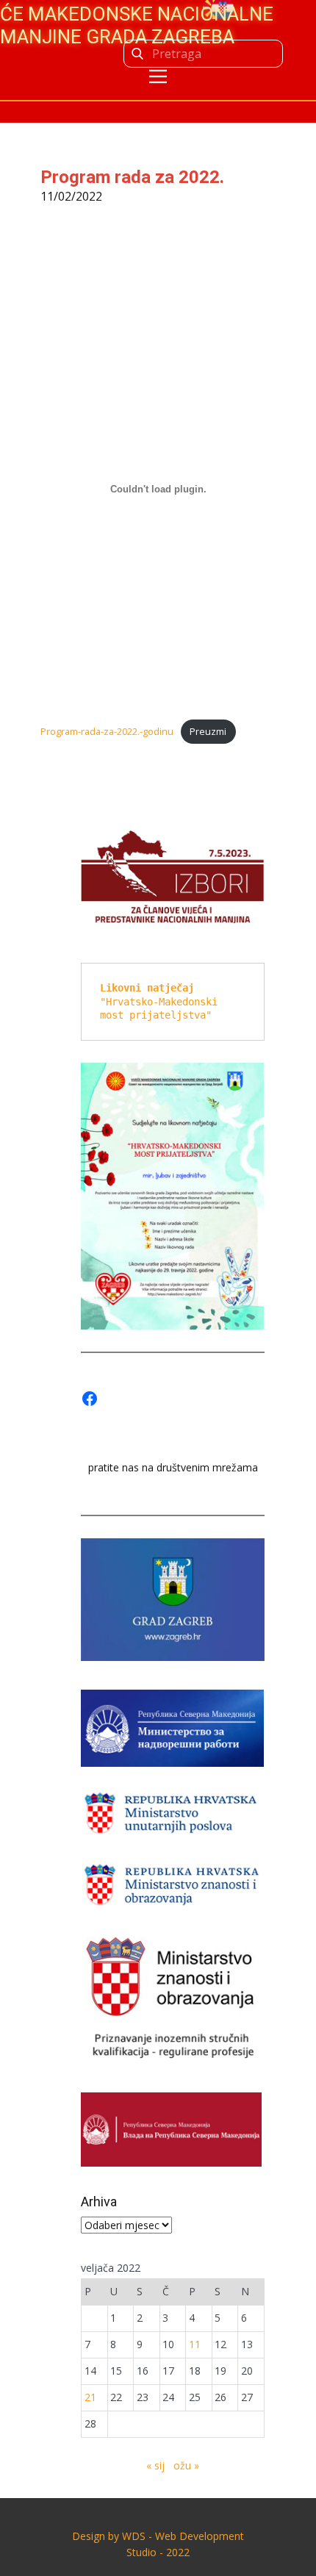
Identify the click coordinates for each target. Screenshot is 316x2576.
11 (195, 2344)
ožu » (186, 2465)
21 (90, 2397)
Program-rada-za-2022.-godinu (107, 731)
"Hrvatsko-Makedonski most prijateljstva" (162, 1001)
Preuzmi (208, 731)
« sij (155, 2465)
